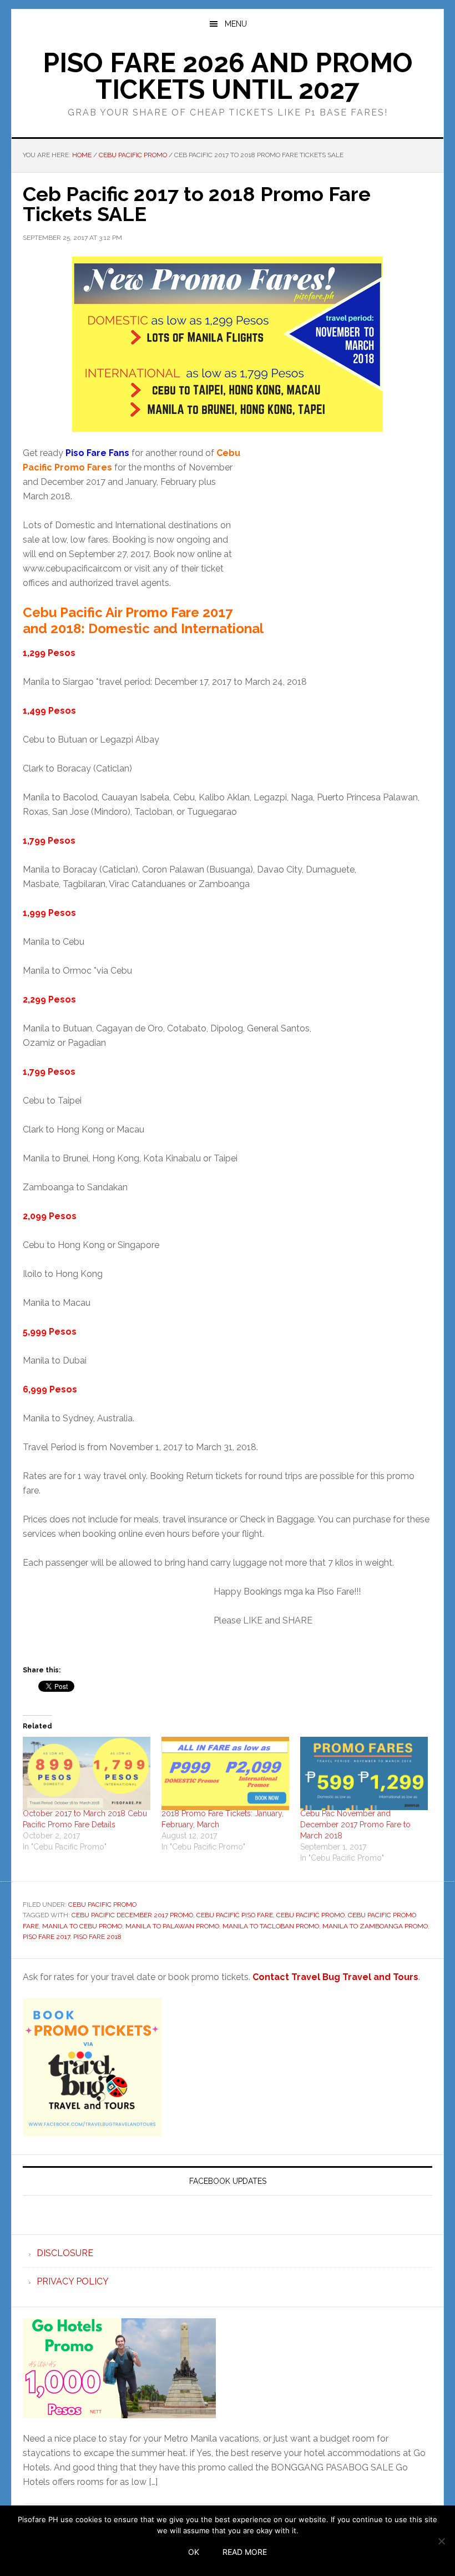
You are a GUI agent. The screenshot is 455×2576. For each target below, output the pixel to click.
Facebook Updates (228, 2181)
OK (194, 2552)
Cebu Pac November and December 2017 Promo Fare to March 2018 (355, 1825)
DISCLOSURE (65, 2253)
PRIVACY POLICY (73, 2281)
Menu (236, 24)
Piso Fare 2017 (46, 1937)
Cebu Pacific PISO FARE (235, 1915)
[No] (441, 2541)
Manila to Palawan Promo (172, 1926)
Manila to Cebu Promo (82, 1926)
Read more (245, 2552)
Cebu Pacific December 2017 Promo (132, 1915)
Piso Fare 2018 (97, 1937)
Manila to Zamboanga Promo (375, 1926)
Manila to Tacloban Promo (271, 1926)
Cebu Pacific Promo (102, 1905)
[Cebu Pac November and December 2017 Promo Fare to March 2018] (364, 1773)
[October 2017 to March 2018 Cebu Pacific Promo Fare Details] (87, 1773)
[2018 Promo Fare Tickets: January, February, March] (225, 1773)
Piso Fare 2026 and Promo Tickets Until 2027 (228, 76)
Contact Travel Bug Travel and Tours (335, 1977)
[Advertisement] (339, 534)
